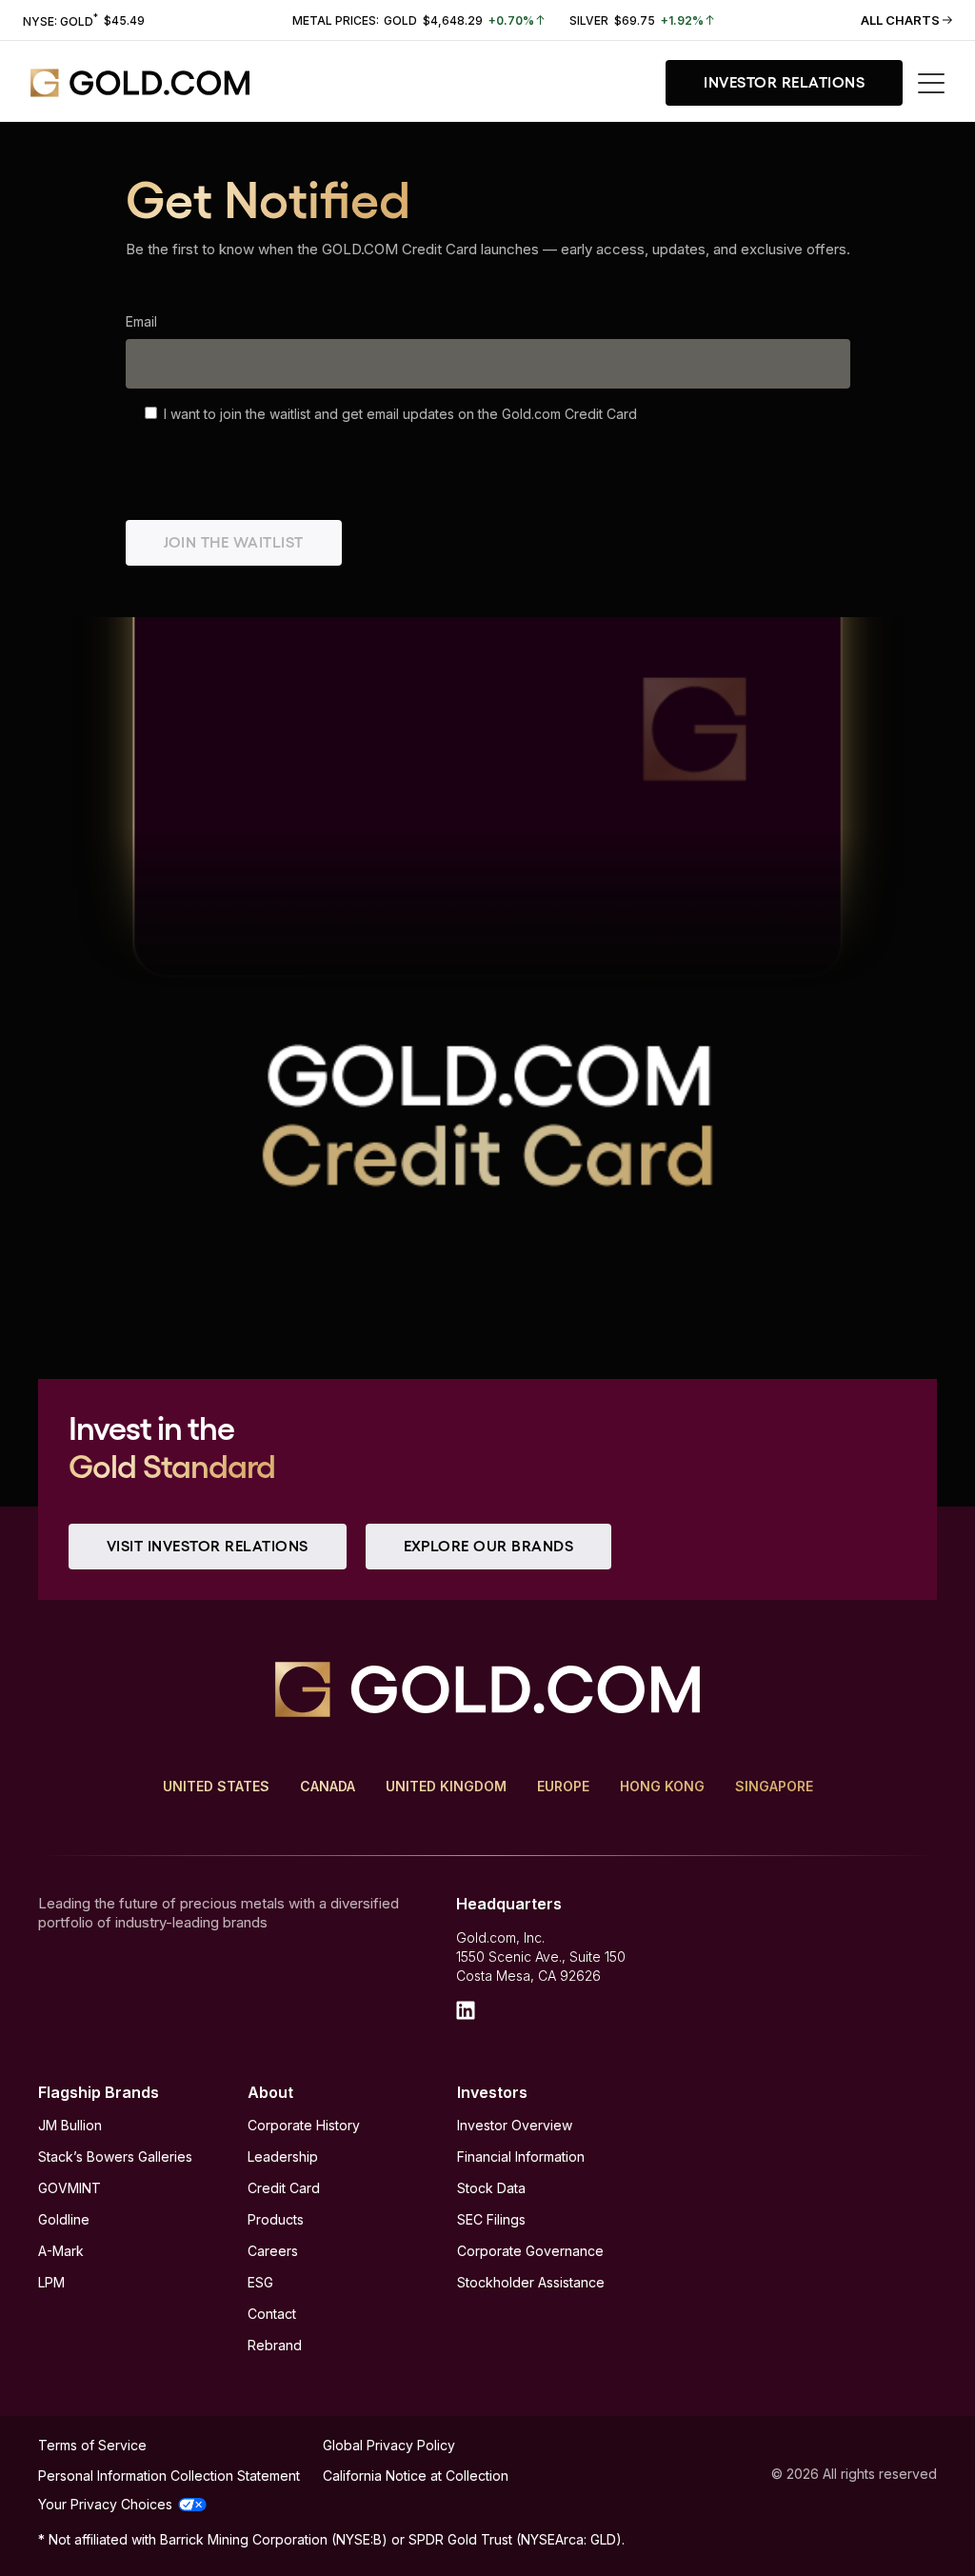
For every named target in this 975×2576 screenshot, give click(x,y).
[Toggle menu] (931, 83)
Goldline (64, 2219)
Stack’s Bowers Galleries (115, 2157)
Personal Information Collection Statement (169, 2476)
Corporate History (304, 2125)
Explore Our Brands (489, 1546)
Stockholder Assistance (531, 2282)
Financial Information (521, 2157)
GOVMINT (70, 2188)
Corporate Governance (530, 2251)
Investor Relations (784, 82)
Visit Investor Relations (208, 1546)
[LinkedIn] (466, 2010)
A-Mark (61, 2251)
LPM (51, 2282)
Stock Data (491, 2188)
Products (276, 2219)
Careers (273, 2251)
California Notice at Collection (416, 2476)
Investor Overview (515, 2125)
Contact (272, 2314)
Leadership (283, 2157)
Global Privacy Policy (389, 2445)
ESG (260, 2282)
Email (141, 321)
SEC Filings (491, 2219)
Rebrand (275, 2345)
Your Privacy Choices (105, 2504)
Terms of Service (92, 2445)
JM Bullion (70, 2125)
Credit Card (284, 2188)
